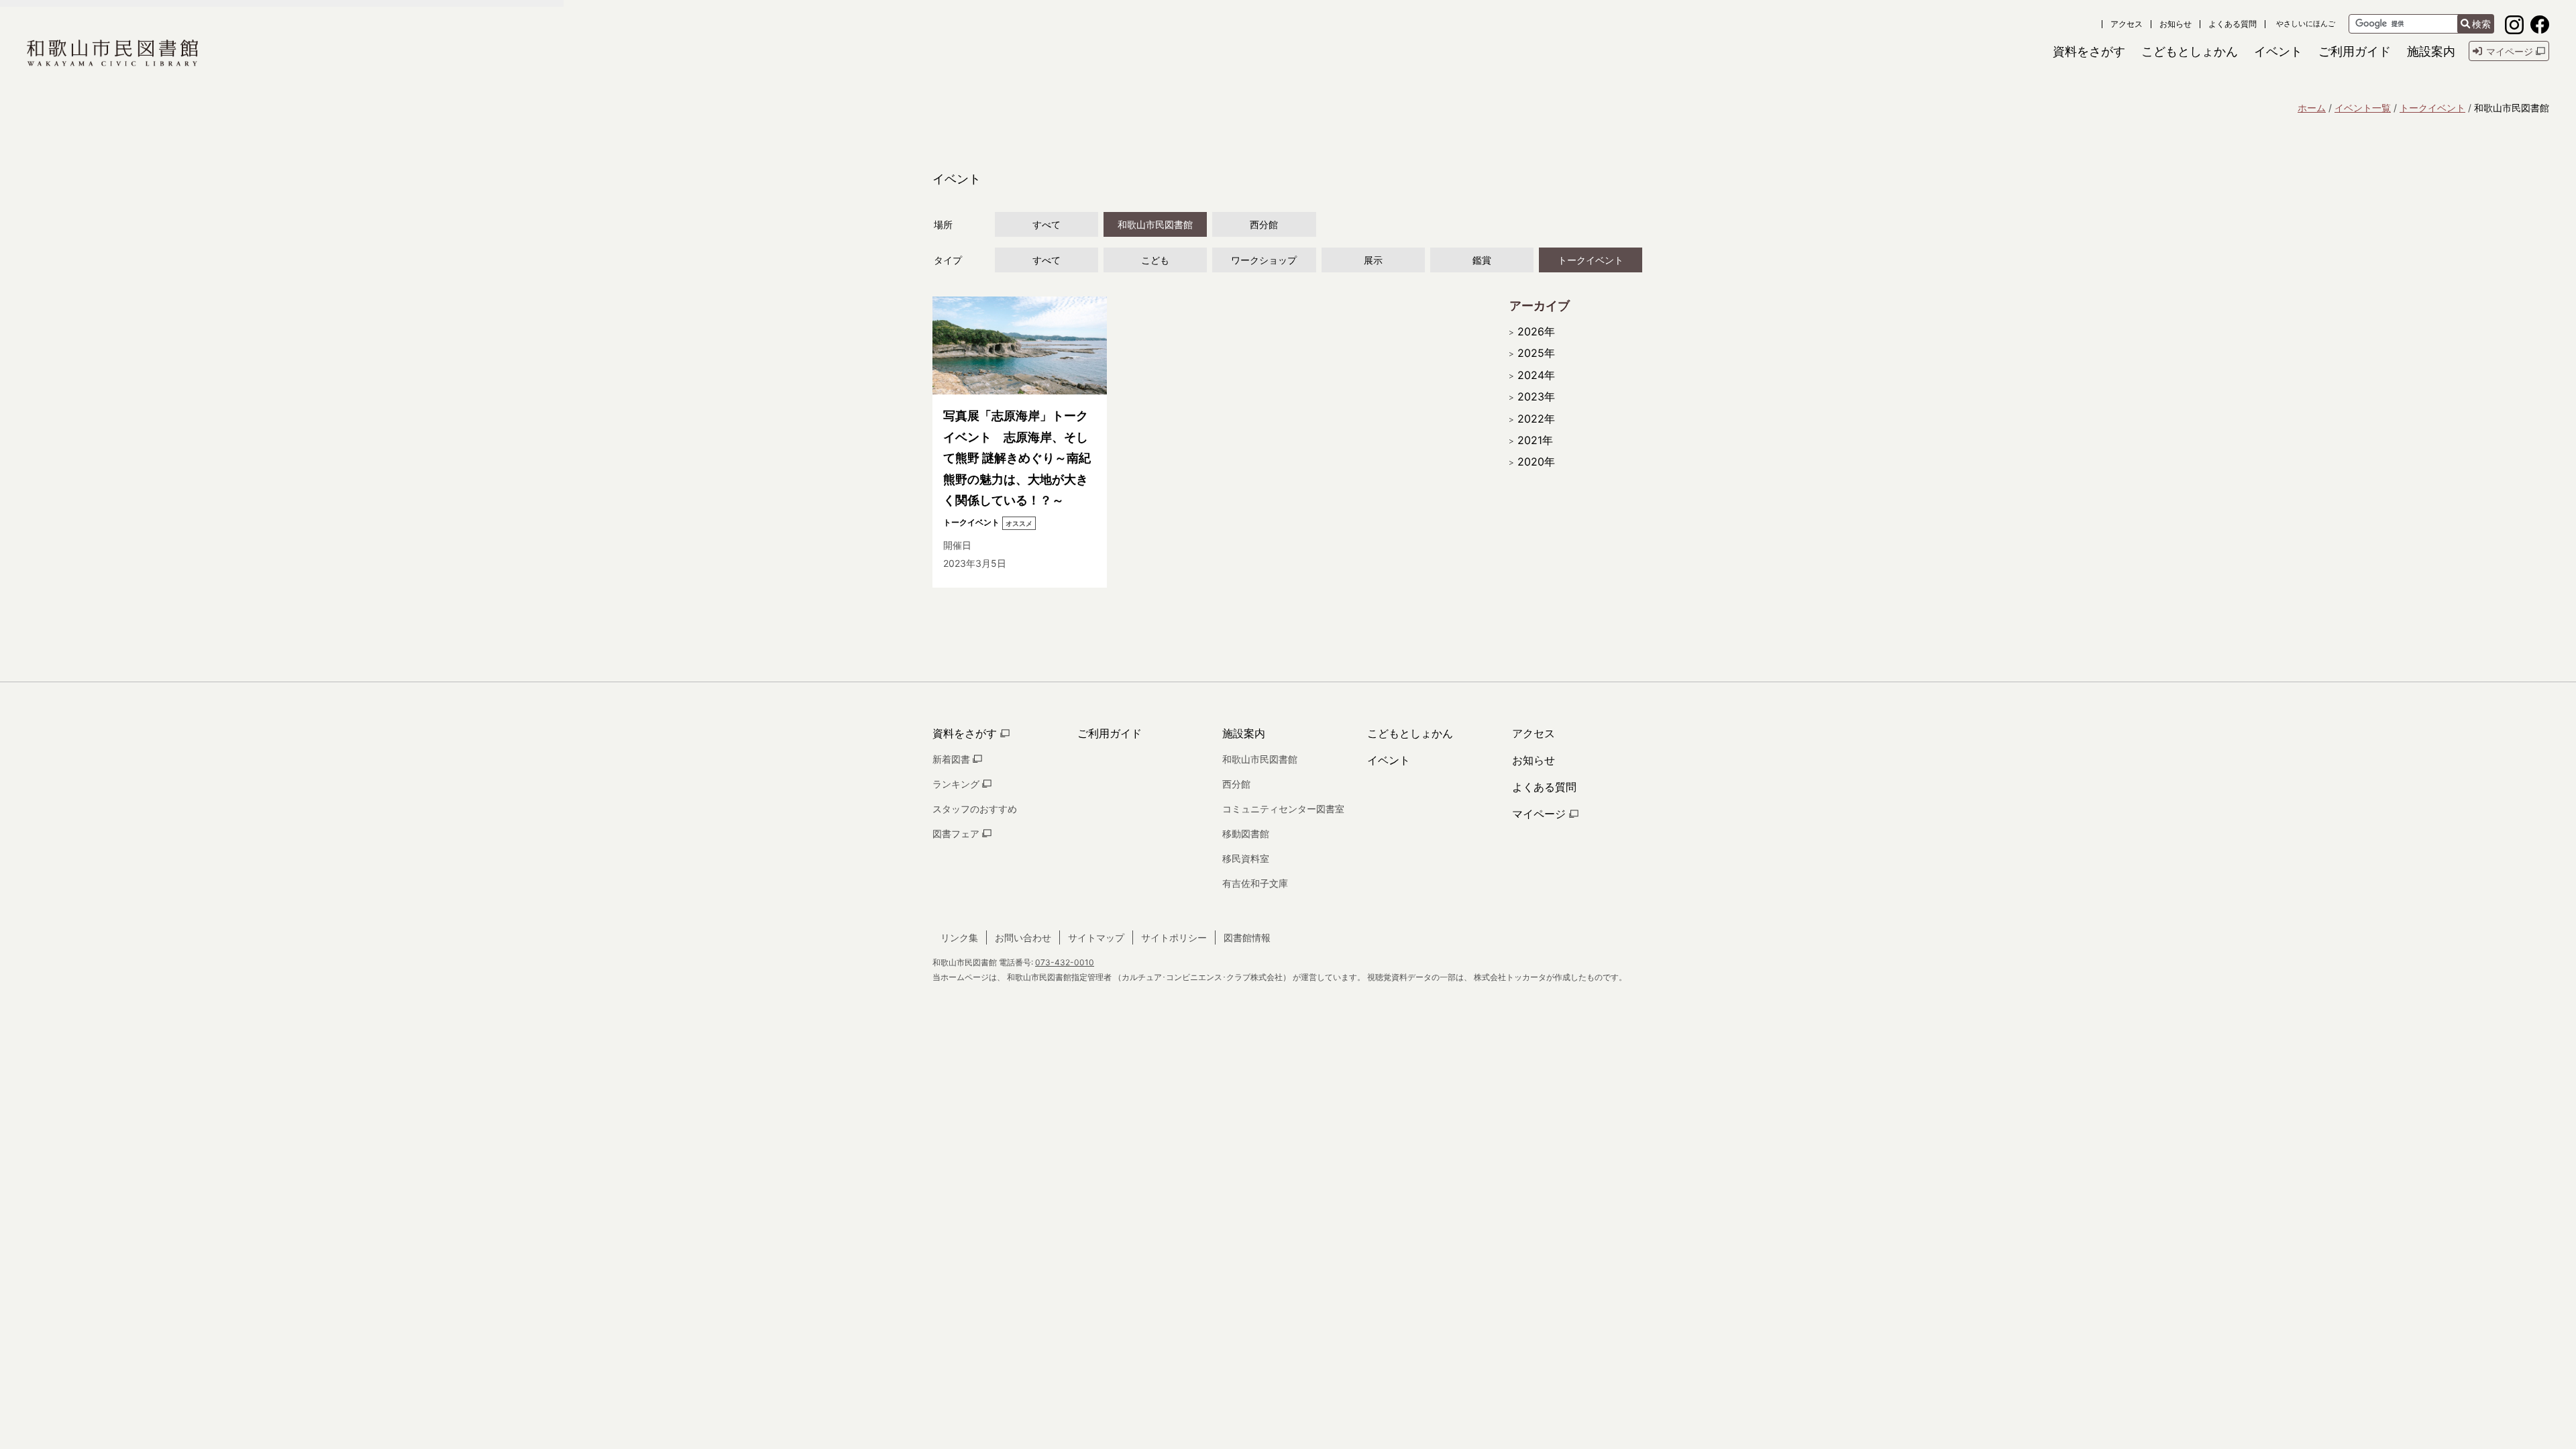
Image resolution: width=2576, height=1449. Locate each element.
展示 (1373, 260)
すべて (1046, 224)
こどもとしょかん (1410, 733)
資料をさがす (966, 733)
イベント (1389, 760)
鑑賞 (1482, 260)
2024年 (1536, 375)
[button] (2089, 51)
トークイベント (2432, 108)
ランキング (957, 784)
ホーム (2312, 108)
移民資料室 (1246, 858)
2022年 (1536, 419)
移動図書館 (1246, 834)
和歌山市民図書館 (1155, 224)
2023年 (1536, 396)
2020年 (1536, 462)
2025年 (1536, 353)
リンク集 (959, 937)
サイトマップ (1096, 937)
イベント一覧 (2363, 108)
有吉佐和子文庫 (1255, 883)
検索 (2481, 24)
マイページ (1541, 814)
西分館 (1264, 224)
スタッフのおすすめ (975, 809)
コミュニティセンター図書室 (1283, 809)
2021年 (1535, 440)
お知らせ (2176, 24)
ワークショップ (1264, 260)
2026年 (1536, 331)
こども (1155, 260)
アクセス (2127, 24)
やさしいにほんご (2306, 24)
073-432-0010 (1065, 962)
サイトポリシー (1174, 937)
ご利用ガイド (1110, 733)
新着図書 (953, 759)
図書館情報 (1247, 937)
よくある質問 (2233, 24)
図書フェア (957, 834)
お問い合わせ (1023, 937)
